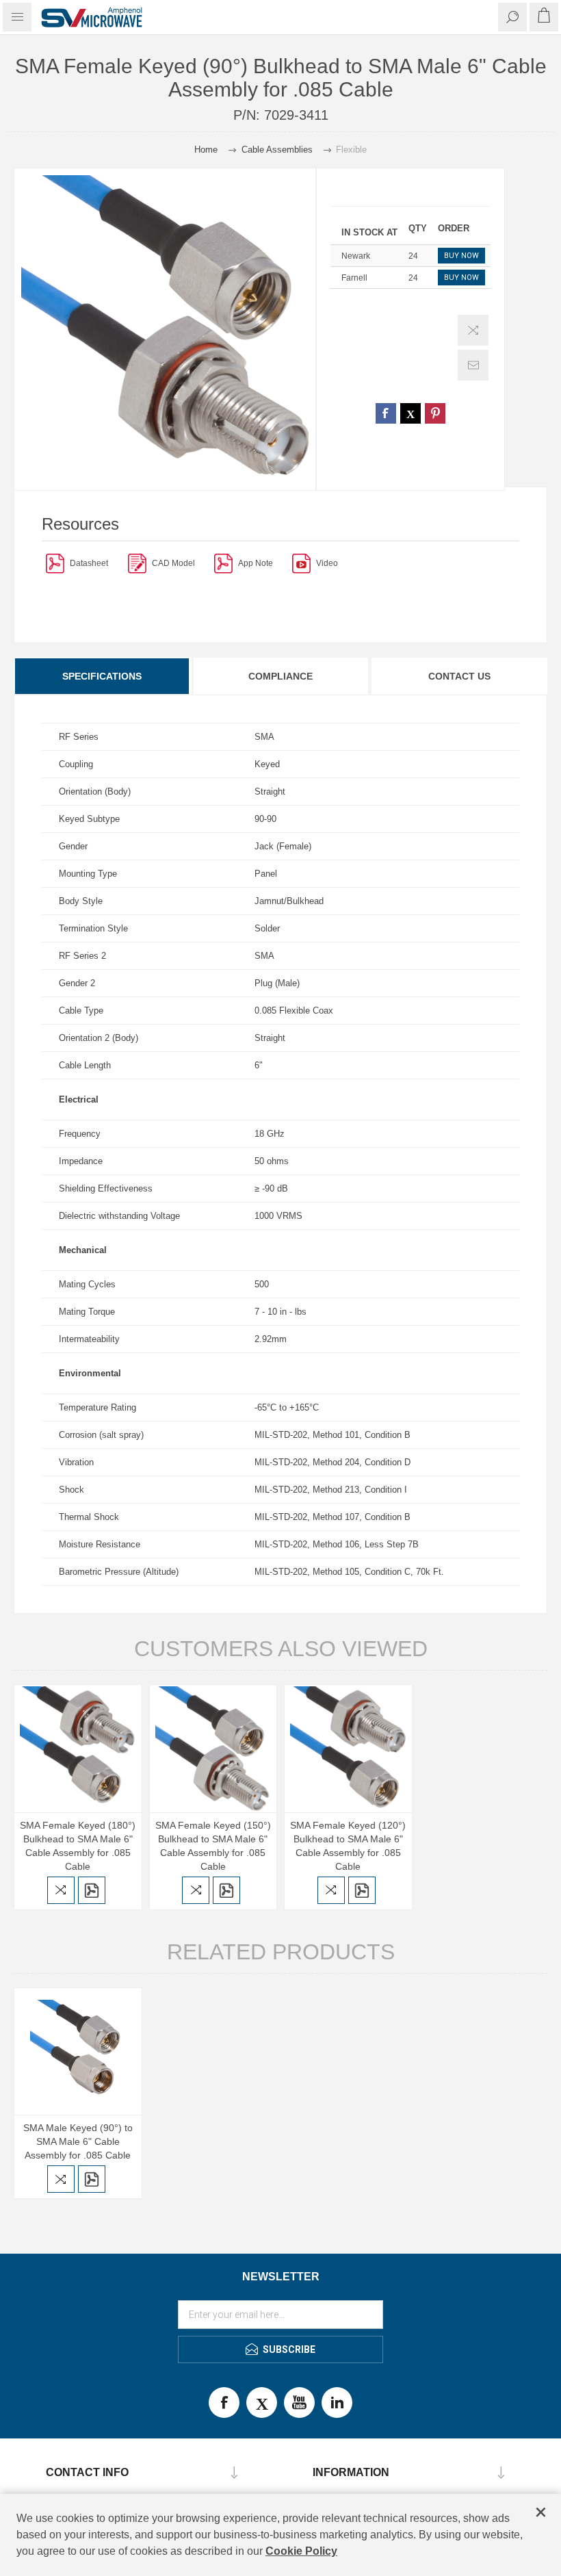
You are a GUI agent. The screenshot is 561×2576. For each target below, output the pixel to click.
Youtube (299, 2403)
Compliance (280, 676)
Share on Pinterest (435, 413)
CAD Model (173, 563)
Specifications (102, 676)
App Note (256, 563)
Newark (356, 256)
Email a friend (473, 365)
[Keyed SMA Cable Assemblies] (223, 563)
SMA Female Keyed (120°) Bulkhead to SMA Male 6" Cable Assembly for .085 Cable (348, 1846)
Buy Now (461, 256)
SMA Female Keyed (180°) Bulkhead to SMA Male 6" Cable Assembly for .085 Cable (78, 1846)
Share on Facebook (386, 413)
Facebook (224, 2403)
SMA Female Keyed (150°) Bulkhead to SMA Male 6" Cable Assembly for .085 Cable (213, 1846)
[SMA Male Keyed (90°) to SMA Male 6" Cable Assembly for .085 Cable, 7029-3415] (78, 2052)
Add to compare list (473, 330)
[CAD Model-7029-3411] (137, 563)
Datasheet (89, 563)
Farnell (354, 278)
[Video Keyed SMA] (301, 563)
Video (327, 563)
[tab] (103, 676)
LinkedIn (337, 2403)
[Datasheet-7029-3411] (55, 563)
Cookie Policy (301, 2551)
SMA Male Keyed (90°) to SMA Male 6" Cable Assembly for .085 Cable (78, 2141)
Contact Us (459, 676)
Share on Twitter (410, 413)
